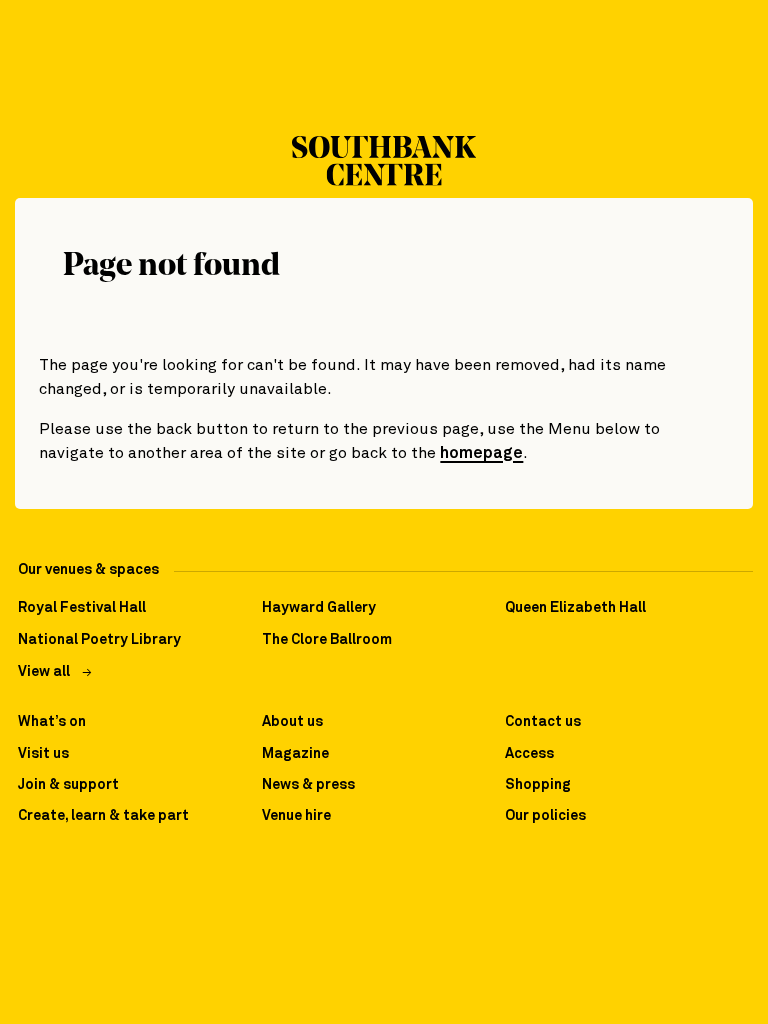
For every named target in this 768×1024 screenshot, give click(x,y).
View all (44, 672)
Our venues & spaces (88, 570)
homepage (481, 453)
